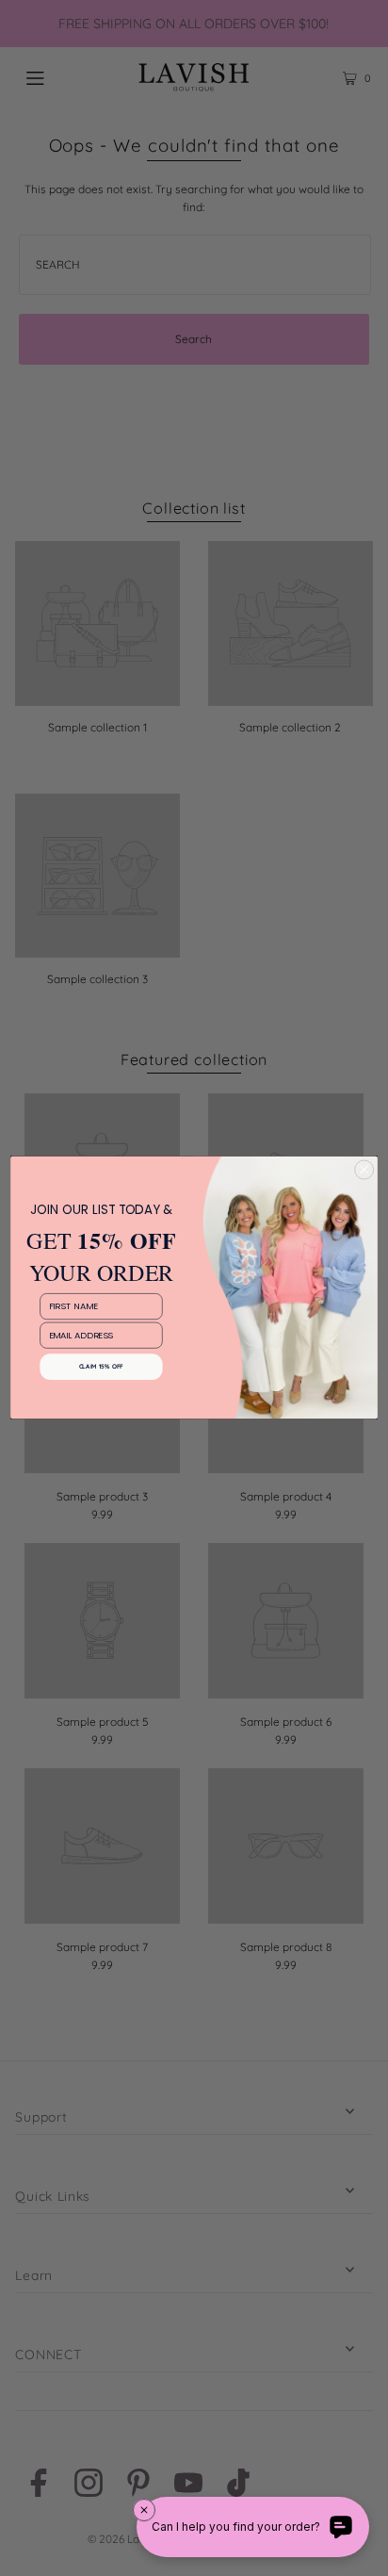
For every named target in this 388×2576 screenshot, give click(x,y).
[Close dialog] (364, 1170)
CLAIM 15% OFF (102, 1367)
